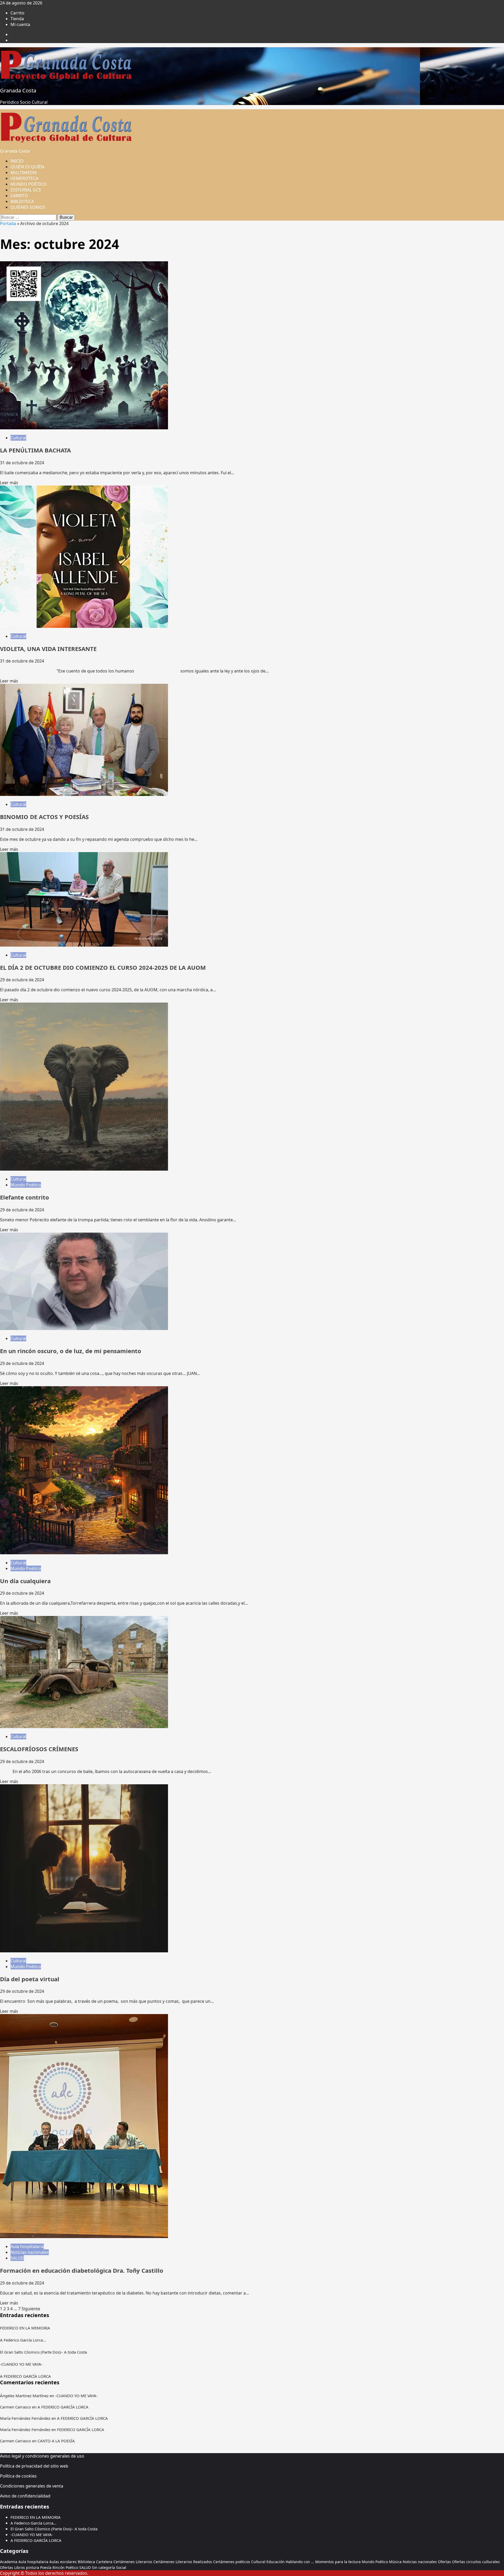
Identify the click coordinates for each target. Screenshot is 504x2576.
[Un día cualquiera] (84, 1553)
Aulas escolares (63, 2562)
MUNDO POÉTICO (28, 184)
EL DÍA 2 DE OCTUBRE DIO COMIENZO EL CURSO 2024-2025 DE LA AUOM (103, 967)
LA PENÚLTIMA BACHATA (35, 450)
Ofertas (444, 2562)
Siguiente (31, 2309)
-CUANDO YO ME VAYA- (21, 2364)
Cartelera (104, 2562)
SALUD (17, 2258)
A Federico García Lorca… (23, 2340)
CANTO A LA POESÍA (56, 2441)
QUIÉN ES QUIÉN (27, 167)
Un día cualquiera (25, 1581)
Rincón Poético (65, 2567)
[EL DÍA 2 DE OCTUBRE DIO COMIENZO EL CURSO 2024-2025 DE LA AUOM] (84, 945)
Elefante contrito (25, 1197)
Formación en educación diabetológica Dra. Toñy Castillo (82, 2270)
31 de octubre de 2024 (22, 463)
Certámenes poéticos (232, 2562)
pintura (33, 2567)
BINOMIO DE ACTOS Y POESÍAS (44, 817)
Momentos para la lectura (338, 2562)
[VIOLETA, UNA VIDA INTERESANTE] (84, 626)
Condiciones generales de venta (32, 2486)
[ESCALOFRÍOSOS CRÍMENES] (84, 1727)
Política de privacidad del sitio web (34, 2466)
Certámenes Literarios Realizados (183, 2562)
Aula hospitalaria (27, 2246)
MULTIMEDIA (24, 173)
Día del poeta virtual (30, 1979)
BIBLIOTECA (22, 201)
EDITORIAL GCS (26, 190)
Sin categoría (103, 2567)
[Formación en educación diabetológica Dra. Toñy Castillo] (84, 2236)
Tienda (17, 19)
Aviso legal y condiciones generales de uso (42, 2456)
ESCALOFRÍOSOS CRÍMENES (39, 1749)
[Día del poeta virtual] (84, 1951)
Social (121, 2567)
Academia (9, 2562)
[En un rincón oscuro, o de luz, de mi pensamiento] (84, 1328)
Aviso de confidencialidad (25, 2496)
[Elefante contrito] (84, 1169)
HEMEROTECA (24, 178)
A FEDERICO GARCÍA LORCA (25, 2376)
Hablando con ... (300, 2562)
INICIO (17, 161)
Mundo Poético (26, 1185)
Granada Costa (18, 90)
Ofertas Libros (12, 2567)
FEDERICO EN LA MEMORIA (25, 2328)
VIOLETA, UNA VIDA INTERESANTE (48, 649)
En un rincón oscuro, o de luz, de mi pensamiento (71, 1351)
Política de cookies (18, 2476)
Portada (8, 223)
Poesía (46, 2567)
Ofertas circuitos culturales (476, 2562)
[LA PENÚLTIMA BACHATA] (84, 428)
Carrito (17, 13)
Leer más (9, 483)
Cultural (18, 438)
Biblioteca (86, 2562)
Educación (275, 2562)
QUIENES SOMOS (28, 207)
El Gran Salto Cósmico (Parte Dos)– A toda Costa (43, 2352)
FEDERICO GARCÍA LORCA (81, 2429)
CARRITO (19, 196)
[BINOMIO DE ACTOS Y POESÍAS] (84, 794)
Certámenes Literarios (133, 2562)
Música (395, 2562)
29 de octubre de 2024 (22, 980)
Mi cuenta (20, 24)
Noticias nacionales (30, 2252)
